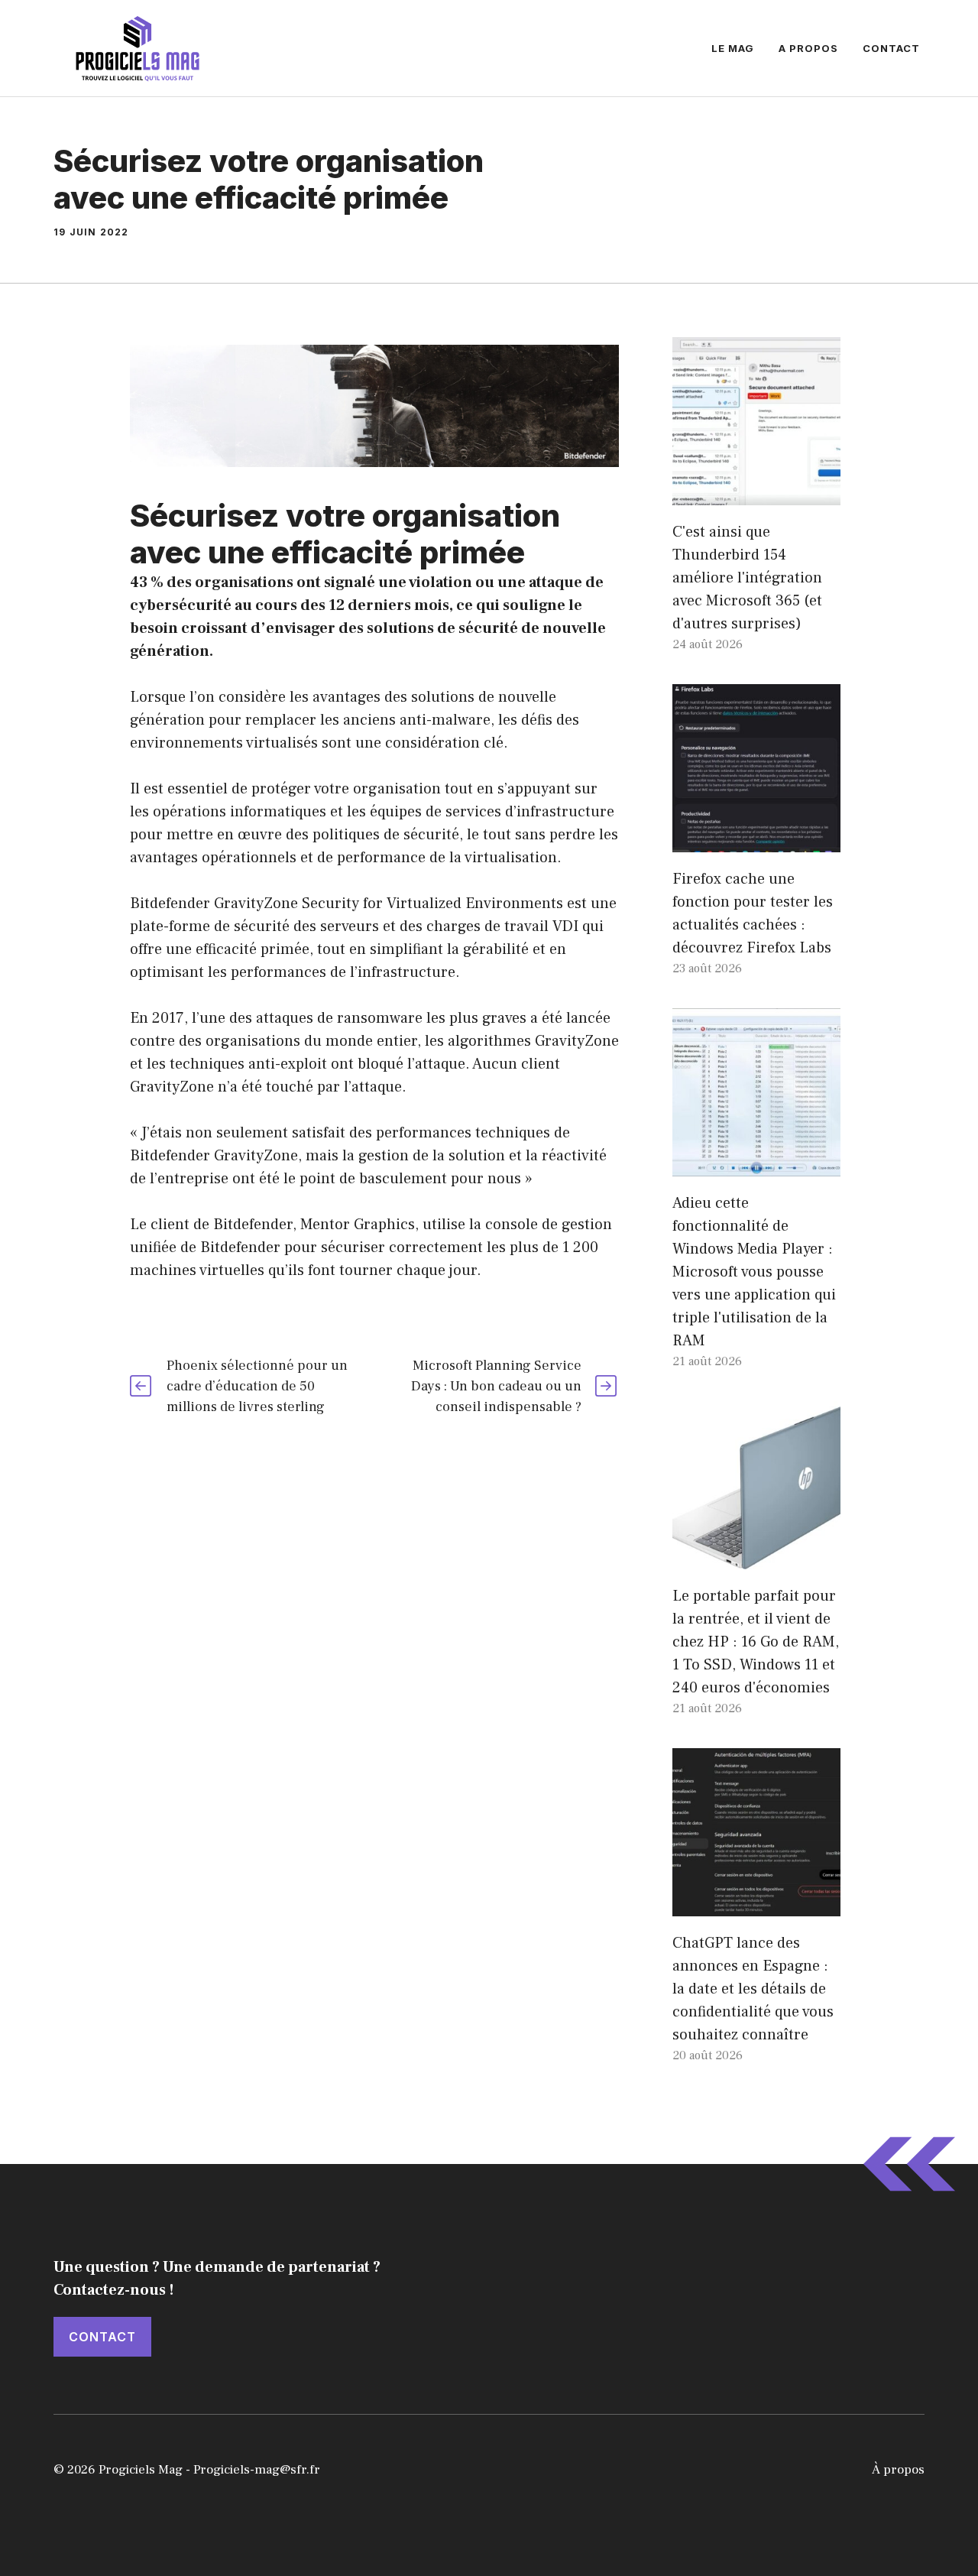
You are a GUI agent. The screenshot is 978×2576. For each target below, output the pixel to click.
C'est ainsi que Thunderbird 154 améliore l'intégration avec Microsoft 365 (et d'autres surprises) (747, 578)
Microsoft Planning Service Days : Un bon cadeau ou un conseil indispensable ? (496, 1386)
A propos (808, 48)
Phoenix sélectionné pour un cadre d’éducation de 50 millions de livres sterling (257, 1386)
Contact (891, 48)
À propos (898, 2470)
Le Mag (733, 48)
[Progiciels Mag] (138, 47)
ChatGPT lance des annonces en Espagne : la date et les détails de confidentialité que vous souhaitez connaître (753, 1989)
